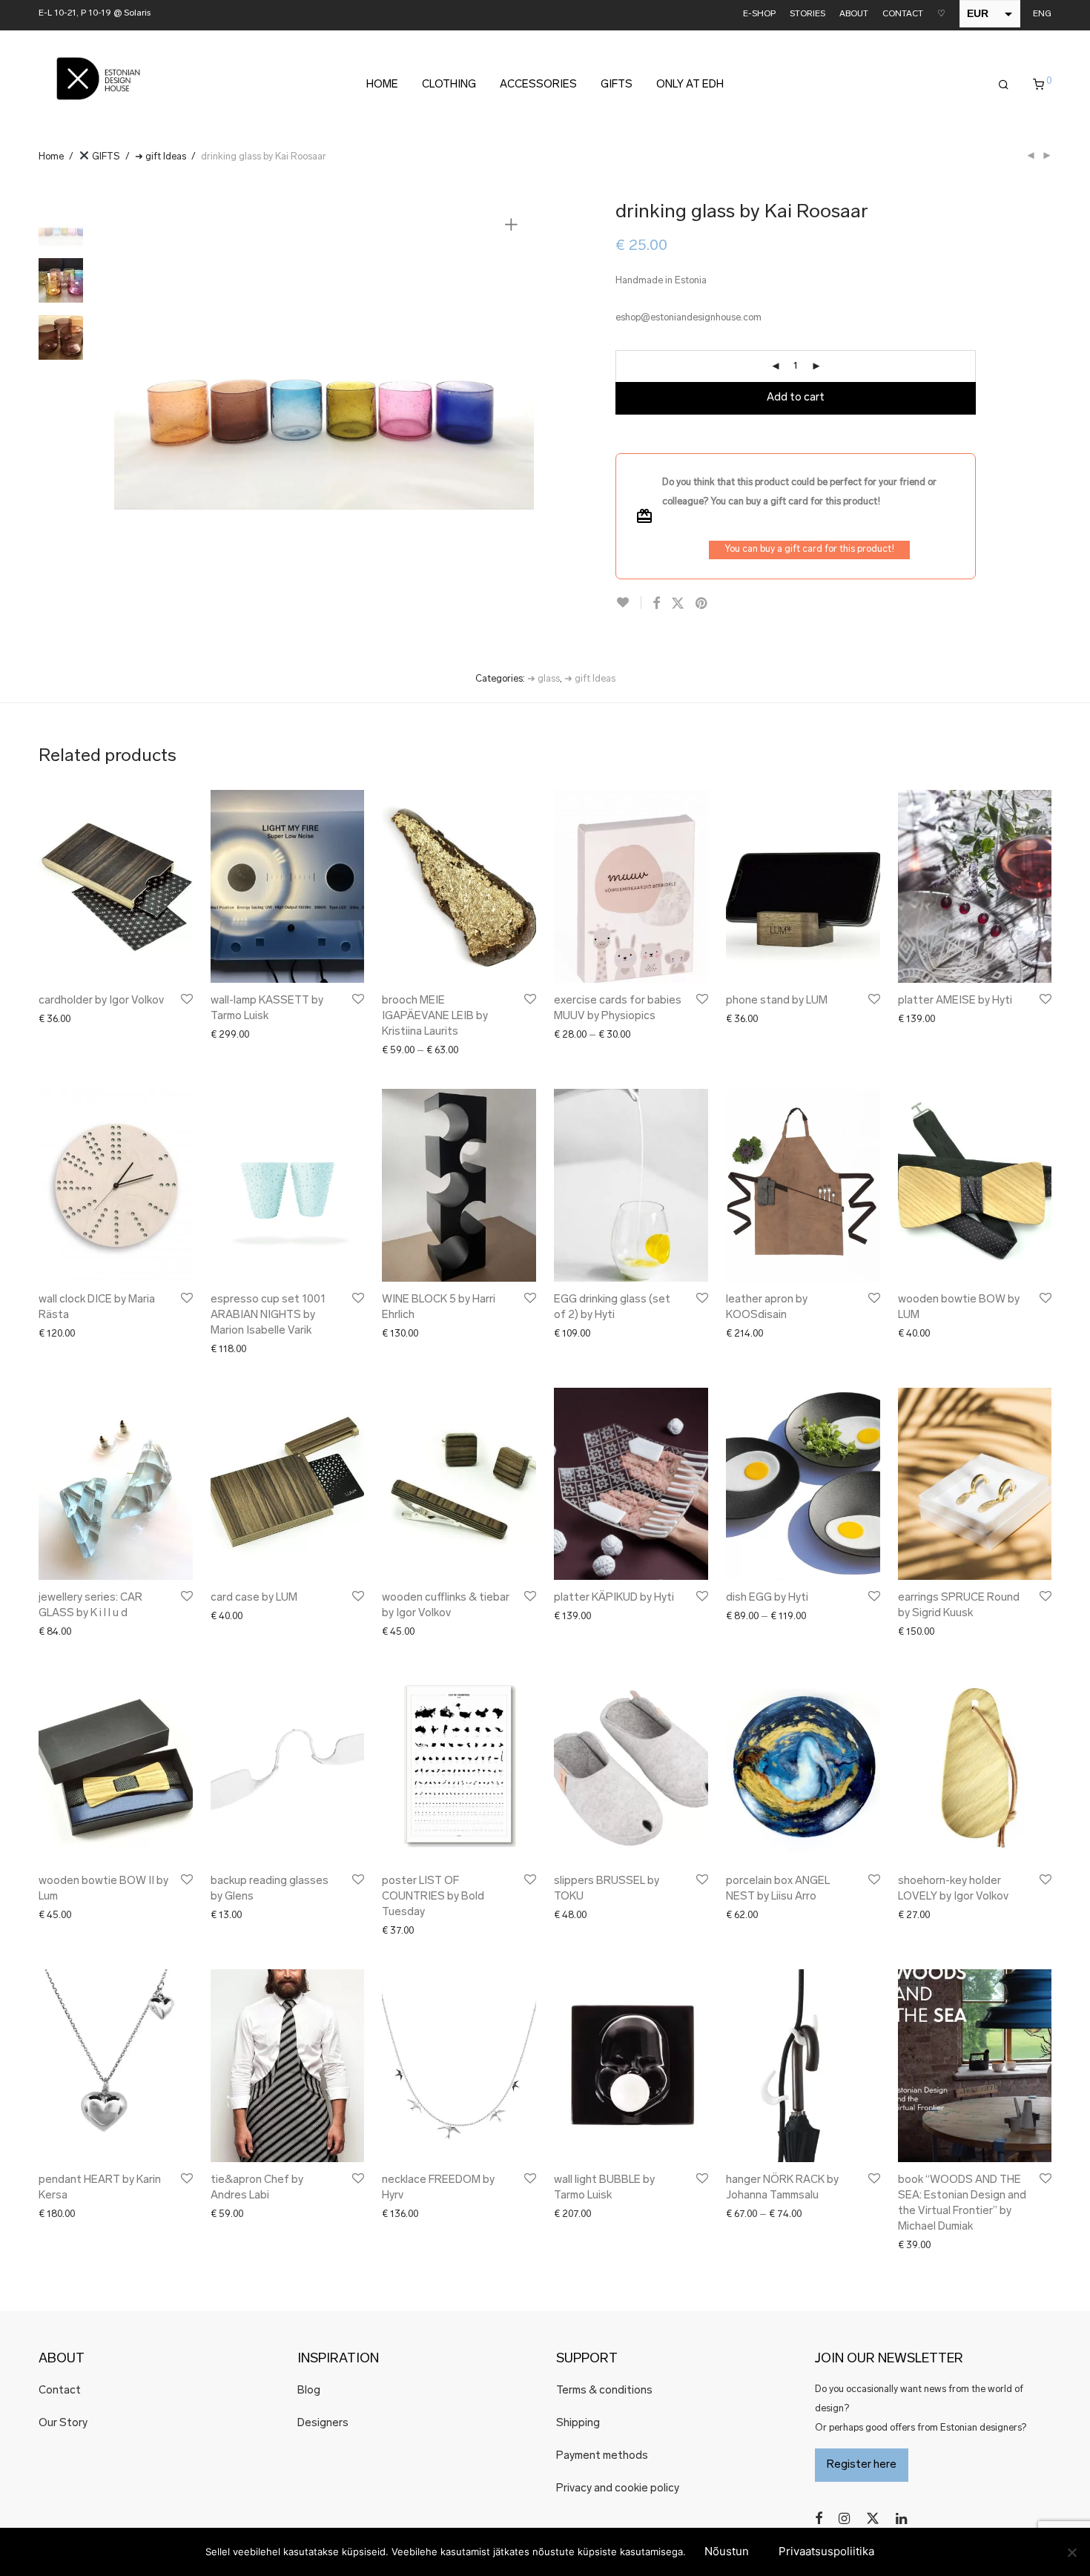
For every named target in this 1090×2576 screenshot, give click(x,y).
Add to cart (796, 398)
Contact (60, 2391)
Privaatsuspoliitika (826, 2551)
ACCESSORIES (538, 85)
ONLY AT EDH (690, 85)
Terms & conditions (604, 2391)
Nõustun (727, 2551)
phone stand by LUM (777, 1001)
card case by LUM (254, 1598)
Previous (134, 355)
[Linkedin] (902, 2519)
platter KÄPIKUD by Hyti (614, 1598)
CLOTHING (449, 85)
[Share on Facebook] (656, 605)
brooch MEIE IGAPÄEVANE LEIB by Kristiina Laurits (435, 1017)
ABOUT (854, 14)
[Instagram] (844, 2519)
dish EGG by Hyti (767, 1598)
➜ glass (544, 679)
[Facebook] (819, 2519)
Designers (323, 2424)
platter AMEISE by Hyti (955, 1001)
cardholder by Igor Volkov (101, 1001)
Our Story (63, 2424)
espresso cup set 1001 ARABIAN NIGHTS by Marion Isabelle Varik (268, 1315)
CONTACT (903, 14)
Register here (862, 2465)
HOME (382, 85)
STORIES (807, 14)
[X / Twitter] (873, 2519)
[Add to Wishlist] (628, 603)
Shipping (578, 2424)
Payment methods (602, 2456)
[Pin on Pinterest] (702, 605)
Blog (309, 2391)
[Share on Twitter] (678, 605)
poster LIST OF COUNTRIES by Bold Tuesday (433, 1897)
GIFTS (617, 85)
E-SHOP (759, 14)
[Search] (1004, 85)
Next (514, 355)
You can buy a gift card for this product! (809, 549)
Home (51, 157)
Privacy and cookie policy (618, 2489)
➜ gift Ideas (161, 157)
